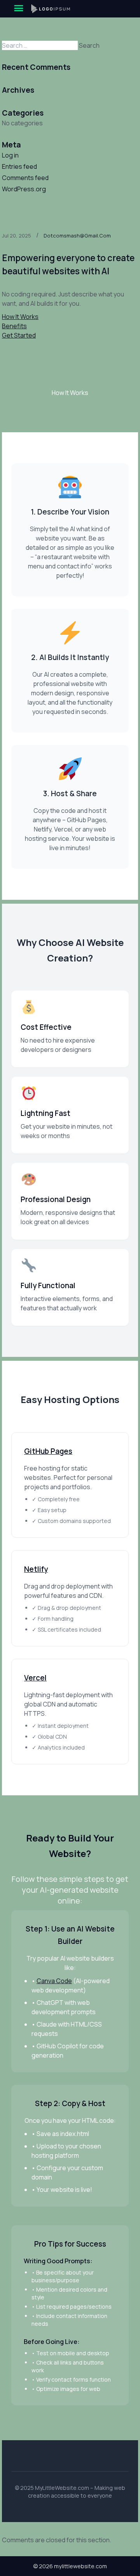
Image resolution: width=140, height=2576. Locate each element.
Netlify (36, 1569)
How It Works (20, 317)
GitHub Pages (48, 1451)
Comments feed (25, 178)
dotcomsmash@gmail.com (77, 236)
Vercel (35, 1678)
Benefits (14, 326)
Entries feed (19, 166)
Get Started (19, 335)
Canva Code (54, 1981)
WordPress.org (24, 189)
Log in (10, 155)
